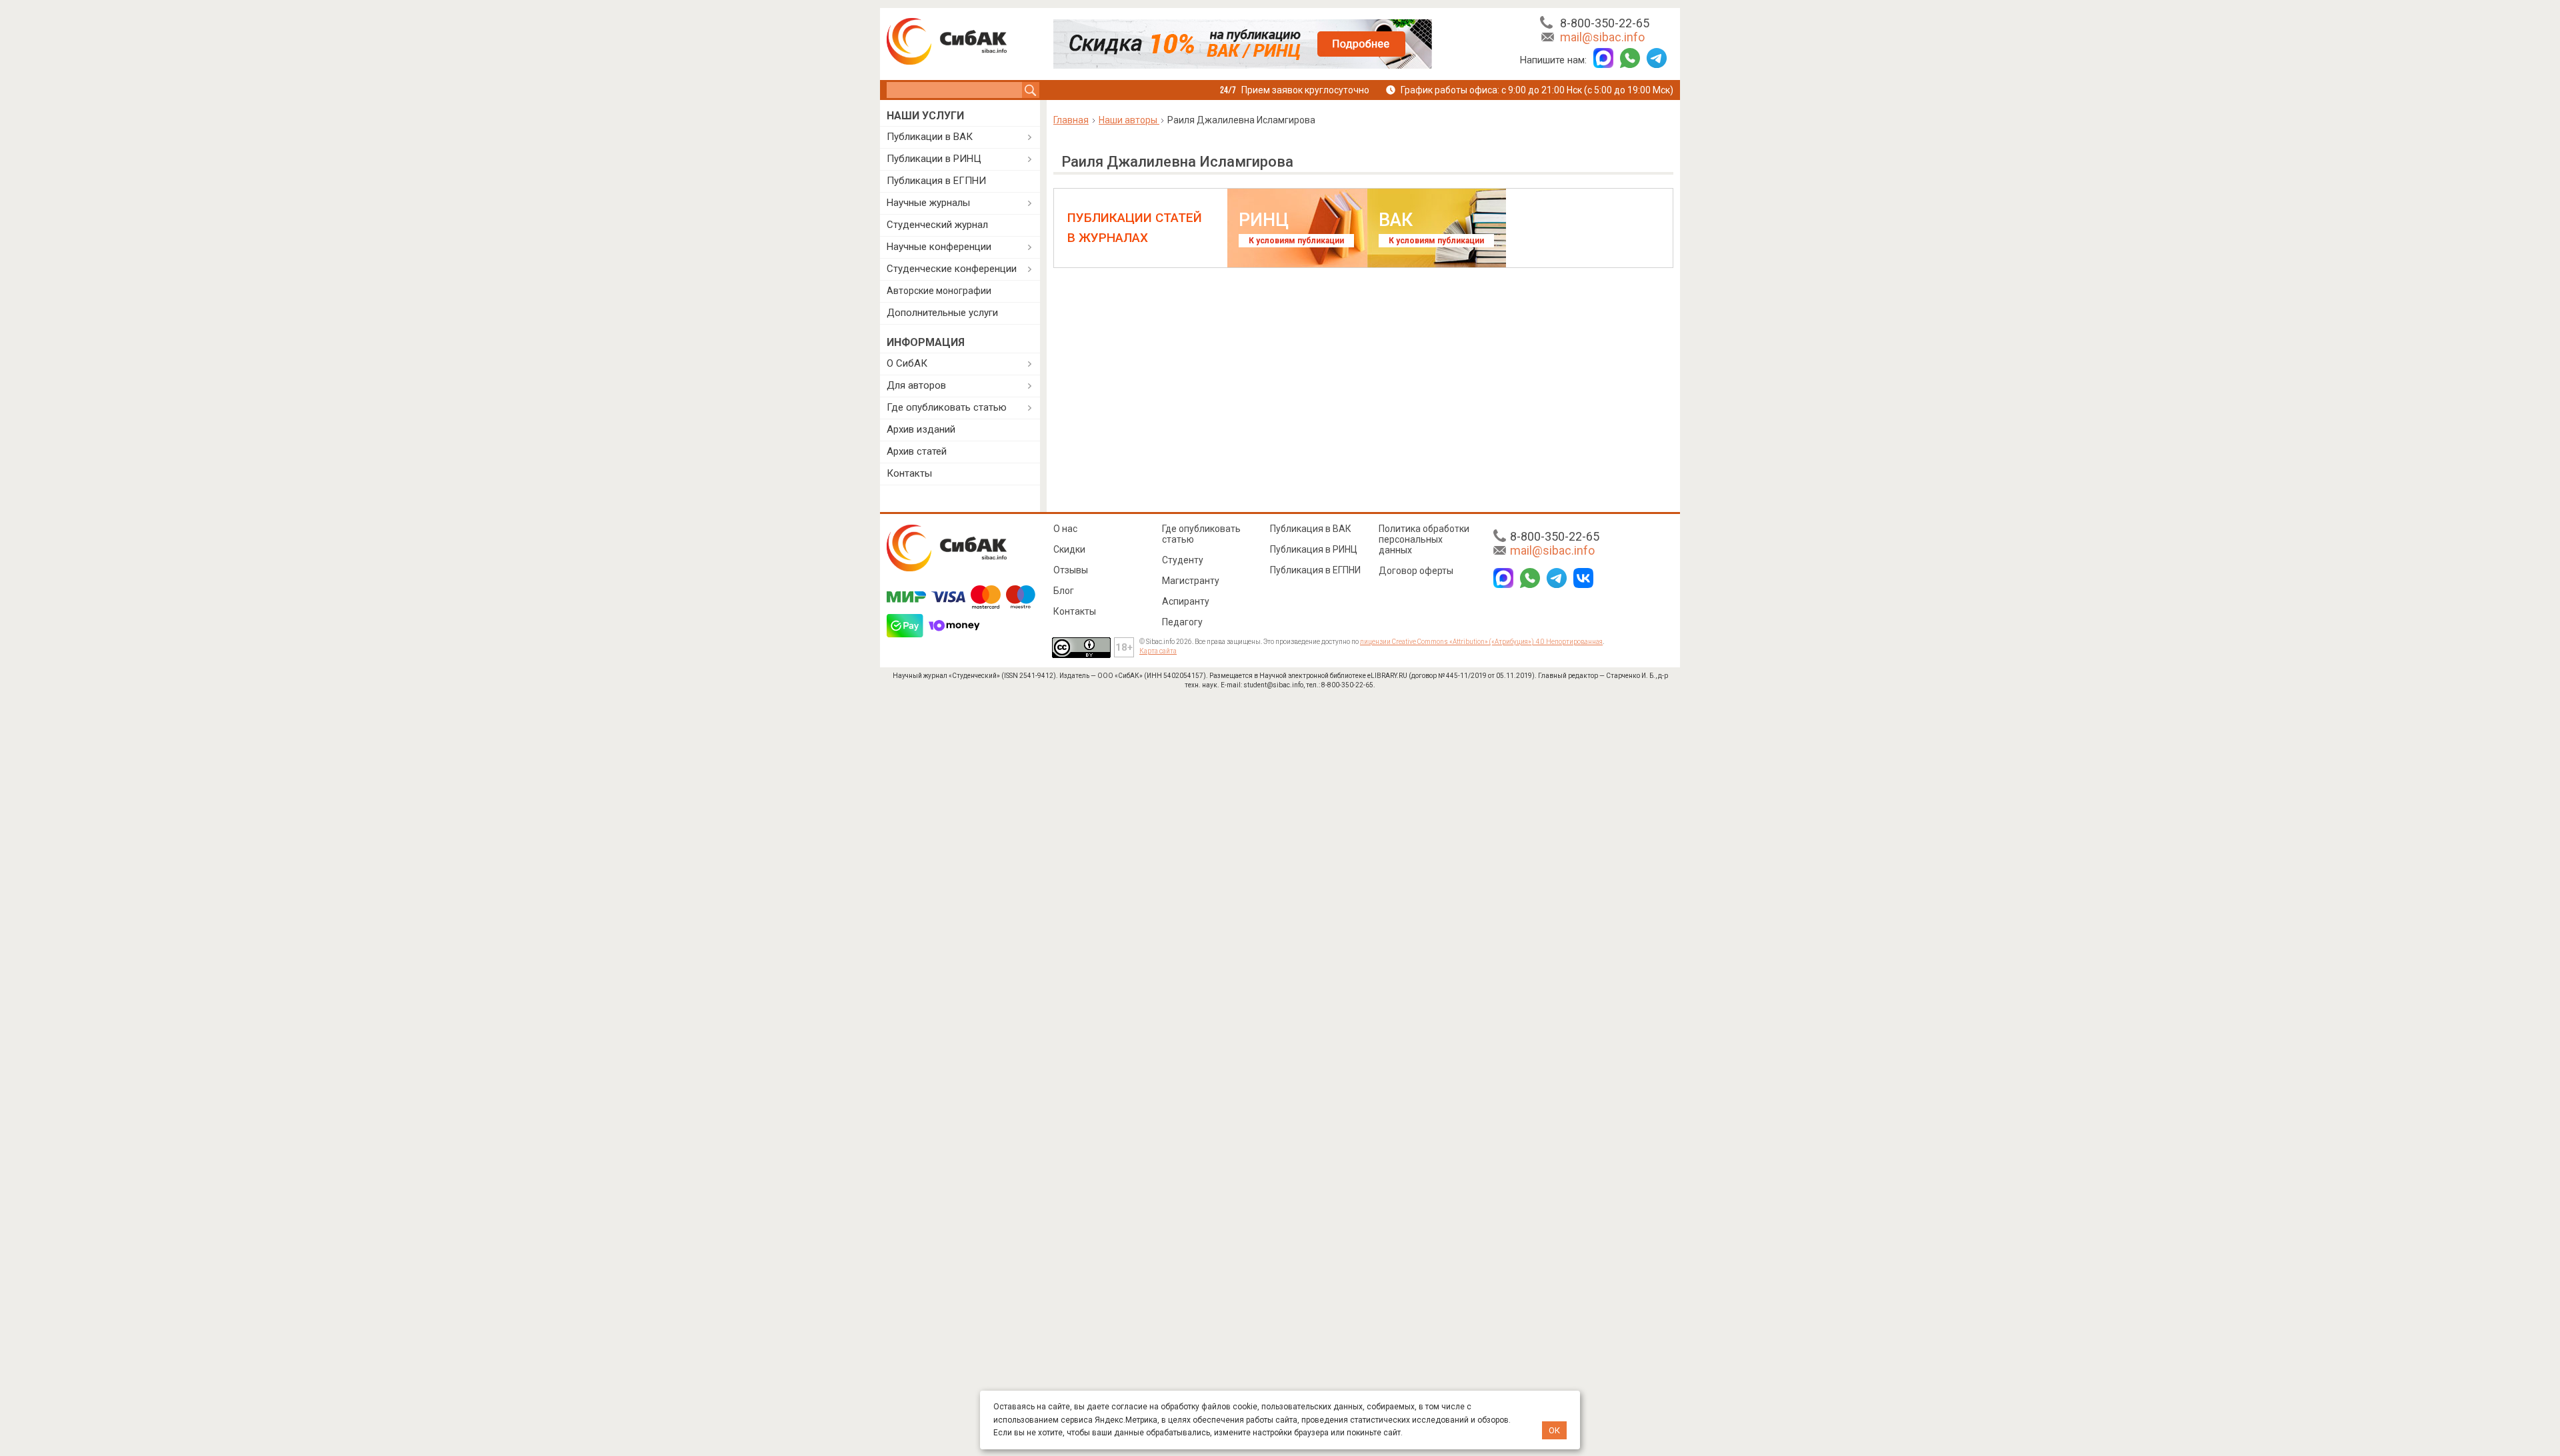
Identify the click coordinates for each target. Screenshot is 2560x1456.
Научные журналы (928, 203)
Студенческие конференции (952, 269)
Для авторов (916, 385)
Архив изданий (921, 429)
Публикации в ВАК (930, 137)
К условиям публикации (1296, 241)
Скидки (1069, 549)
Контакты (909, 473)
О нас (1065, 529)
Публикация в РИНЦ (1314, 549)
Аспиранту (1186, 601)
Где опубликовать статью (947, 407)
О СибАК (907, 363)
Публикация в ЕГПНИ (936, 181)
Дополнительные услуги (942, 313)
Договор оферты (1416, 571)
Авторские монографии (939, 291)
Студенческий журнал (937, 225)
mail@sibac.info (1602, 37)
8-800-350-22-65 (1605, 23)
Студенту (1183, 560)
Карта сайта (1158, 651)
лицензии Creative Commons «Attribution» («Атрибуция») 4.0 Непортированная (1481, 642)
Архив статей (917, 451)
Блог (1064, 591)
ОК (1554, 1430)
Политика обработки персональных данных (1424, 539)
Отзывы (1071, 570)
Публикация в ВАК (1311, 529)
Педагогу (1182, 622)
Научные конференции (939, 247)
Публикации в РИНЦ (934, 159)
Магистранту (1191, 581)
